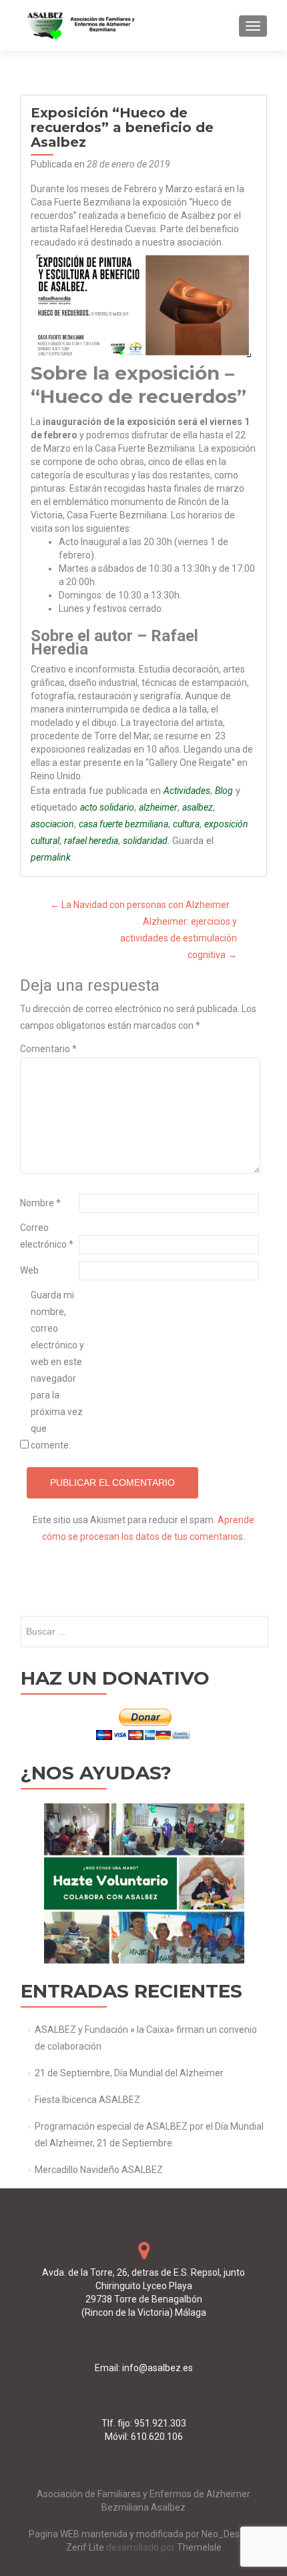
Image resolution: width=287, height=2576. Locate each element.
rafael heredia (91, 841)
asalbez (198, 807)
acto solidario (107, 807)
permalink (51, 857)
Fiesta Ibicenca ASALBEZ (87, 2100)
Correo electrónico (47, 1236)
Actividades (187, 791)
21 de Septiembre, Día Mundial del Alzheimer (129, 2073)
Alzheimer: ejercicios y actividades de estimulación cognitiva (179, 938)
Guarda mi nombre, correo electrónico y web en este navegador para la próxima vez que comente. (57, 1370)
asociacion (52, 824)
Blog (224, 791)
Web (29, 1270)
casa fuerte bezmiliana (123, 824)
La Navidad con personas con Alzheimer (140, 905)
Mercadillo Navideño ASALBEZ (99, 2170)
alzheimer (158, 807)
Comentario (48, 1049)
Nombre (40, 1203)
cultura (186, 824)
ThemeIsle (199, 2547)
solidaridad (145, 841)
